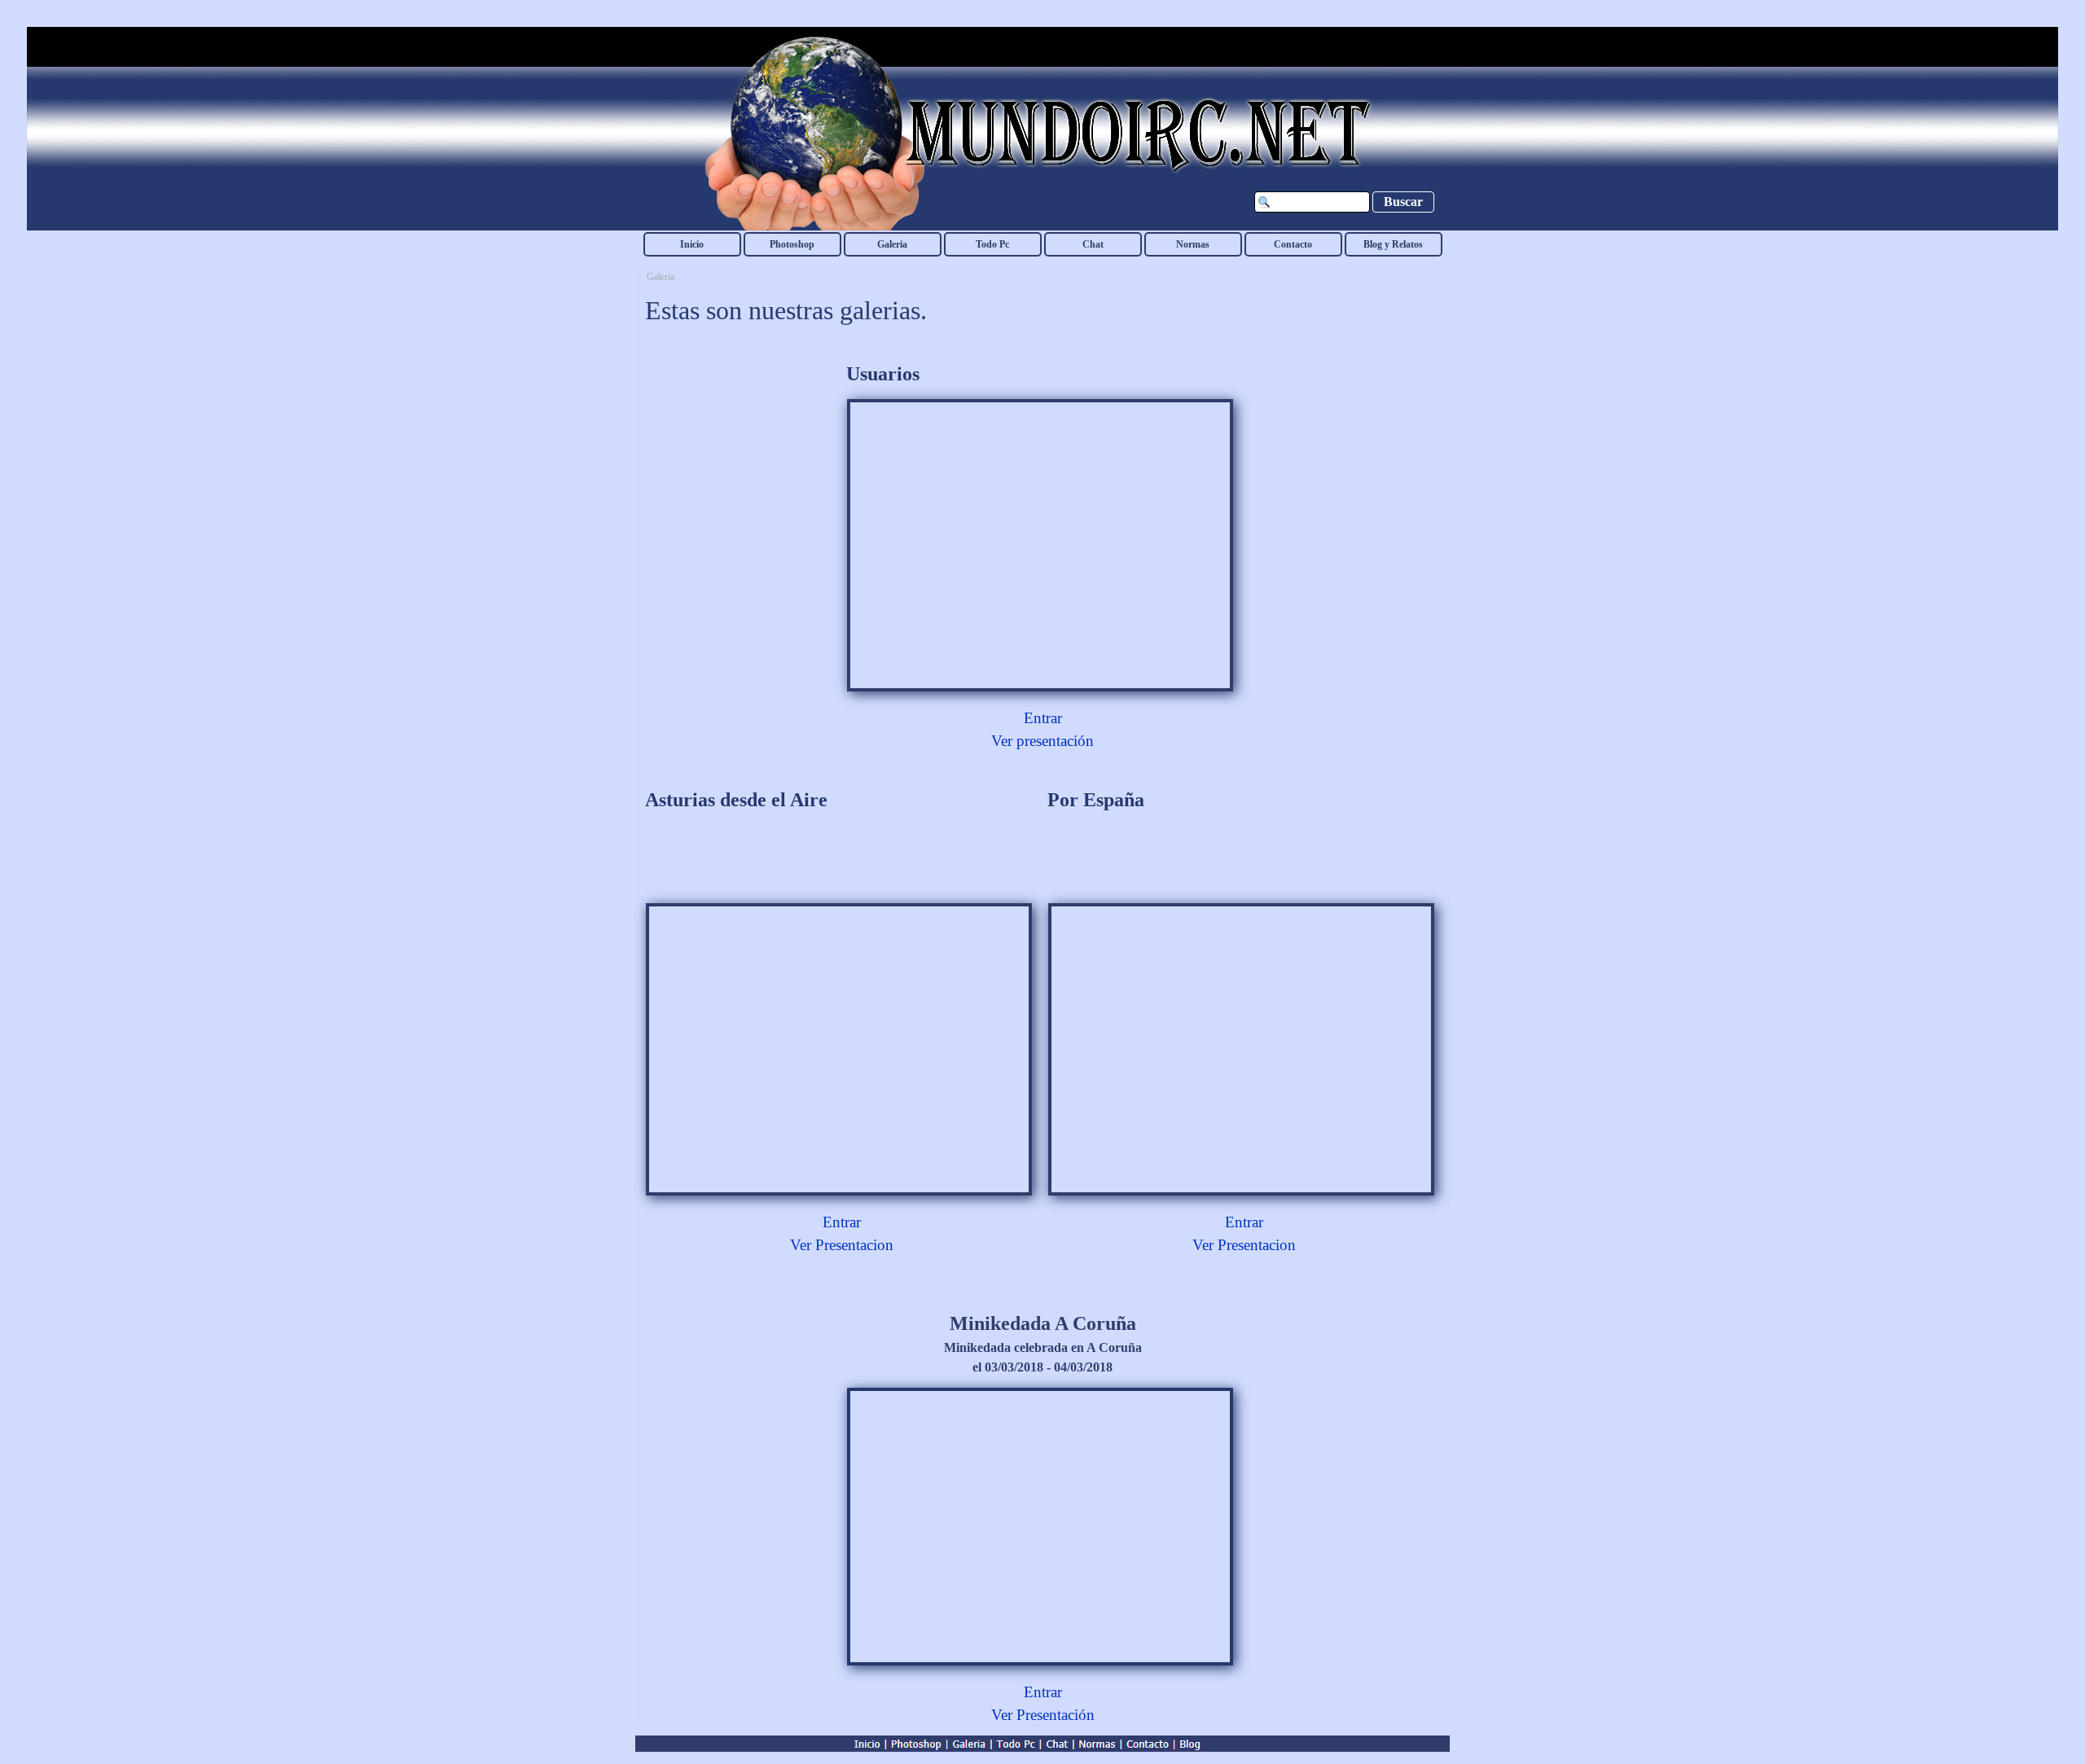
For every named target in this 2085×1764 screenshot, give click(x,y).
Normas (1193, 244)
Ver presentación (1042, 741)
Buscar (1403, 202)
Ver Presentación (1043, 1715)
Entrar (1043, 718)
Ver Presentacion (842, 1245)
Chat (1093, 244)
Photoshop (792, 244)
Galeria (892, 244)
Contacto (1293, 244)
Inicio (692, 244)
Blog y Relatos (1393, 244)
